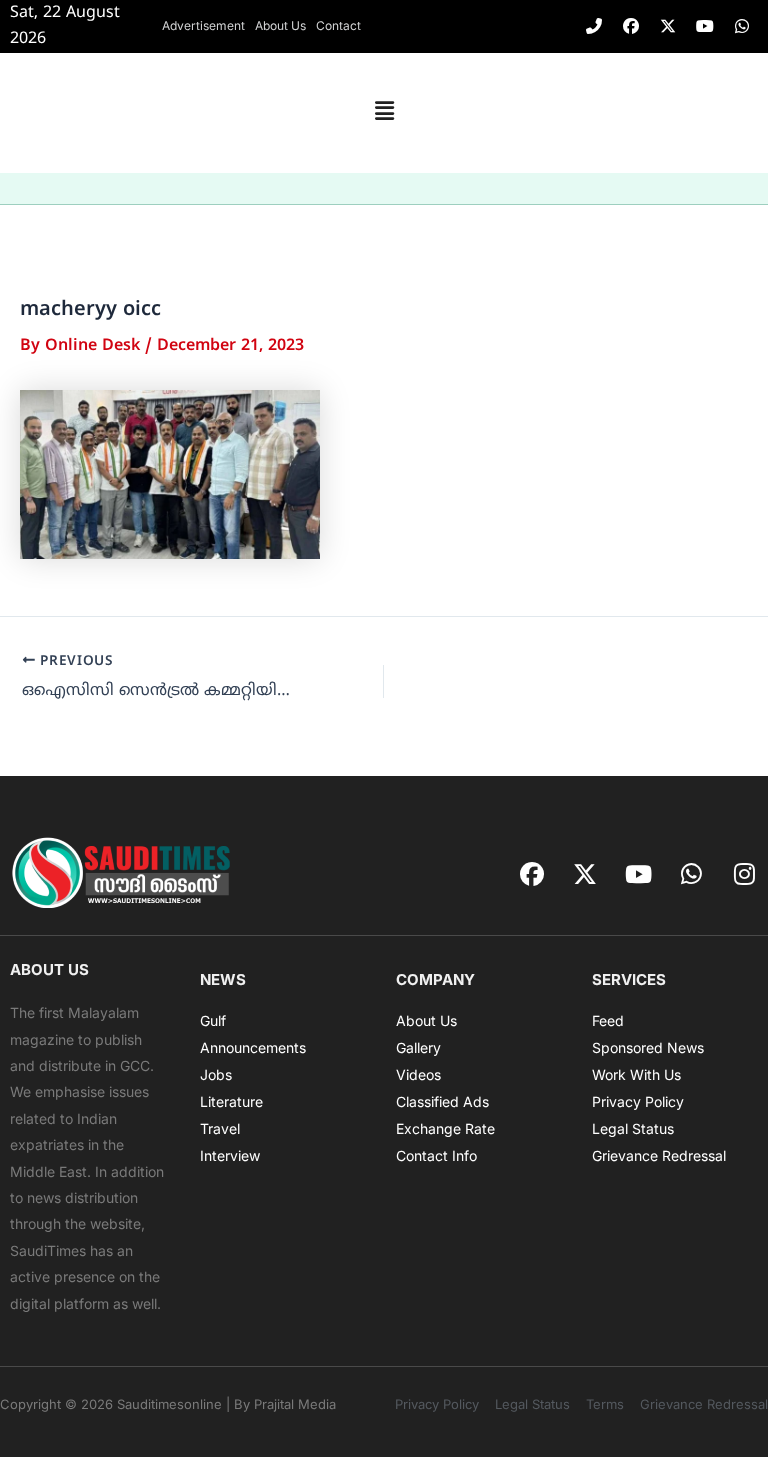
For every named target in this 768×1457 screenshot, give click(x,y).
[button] (384, 113)
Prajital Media (295, 1404)
